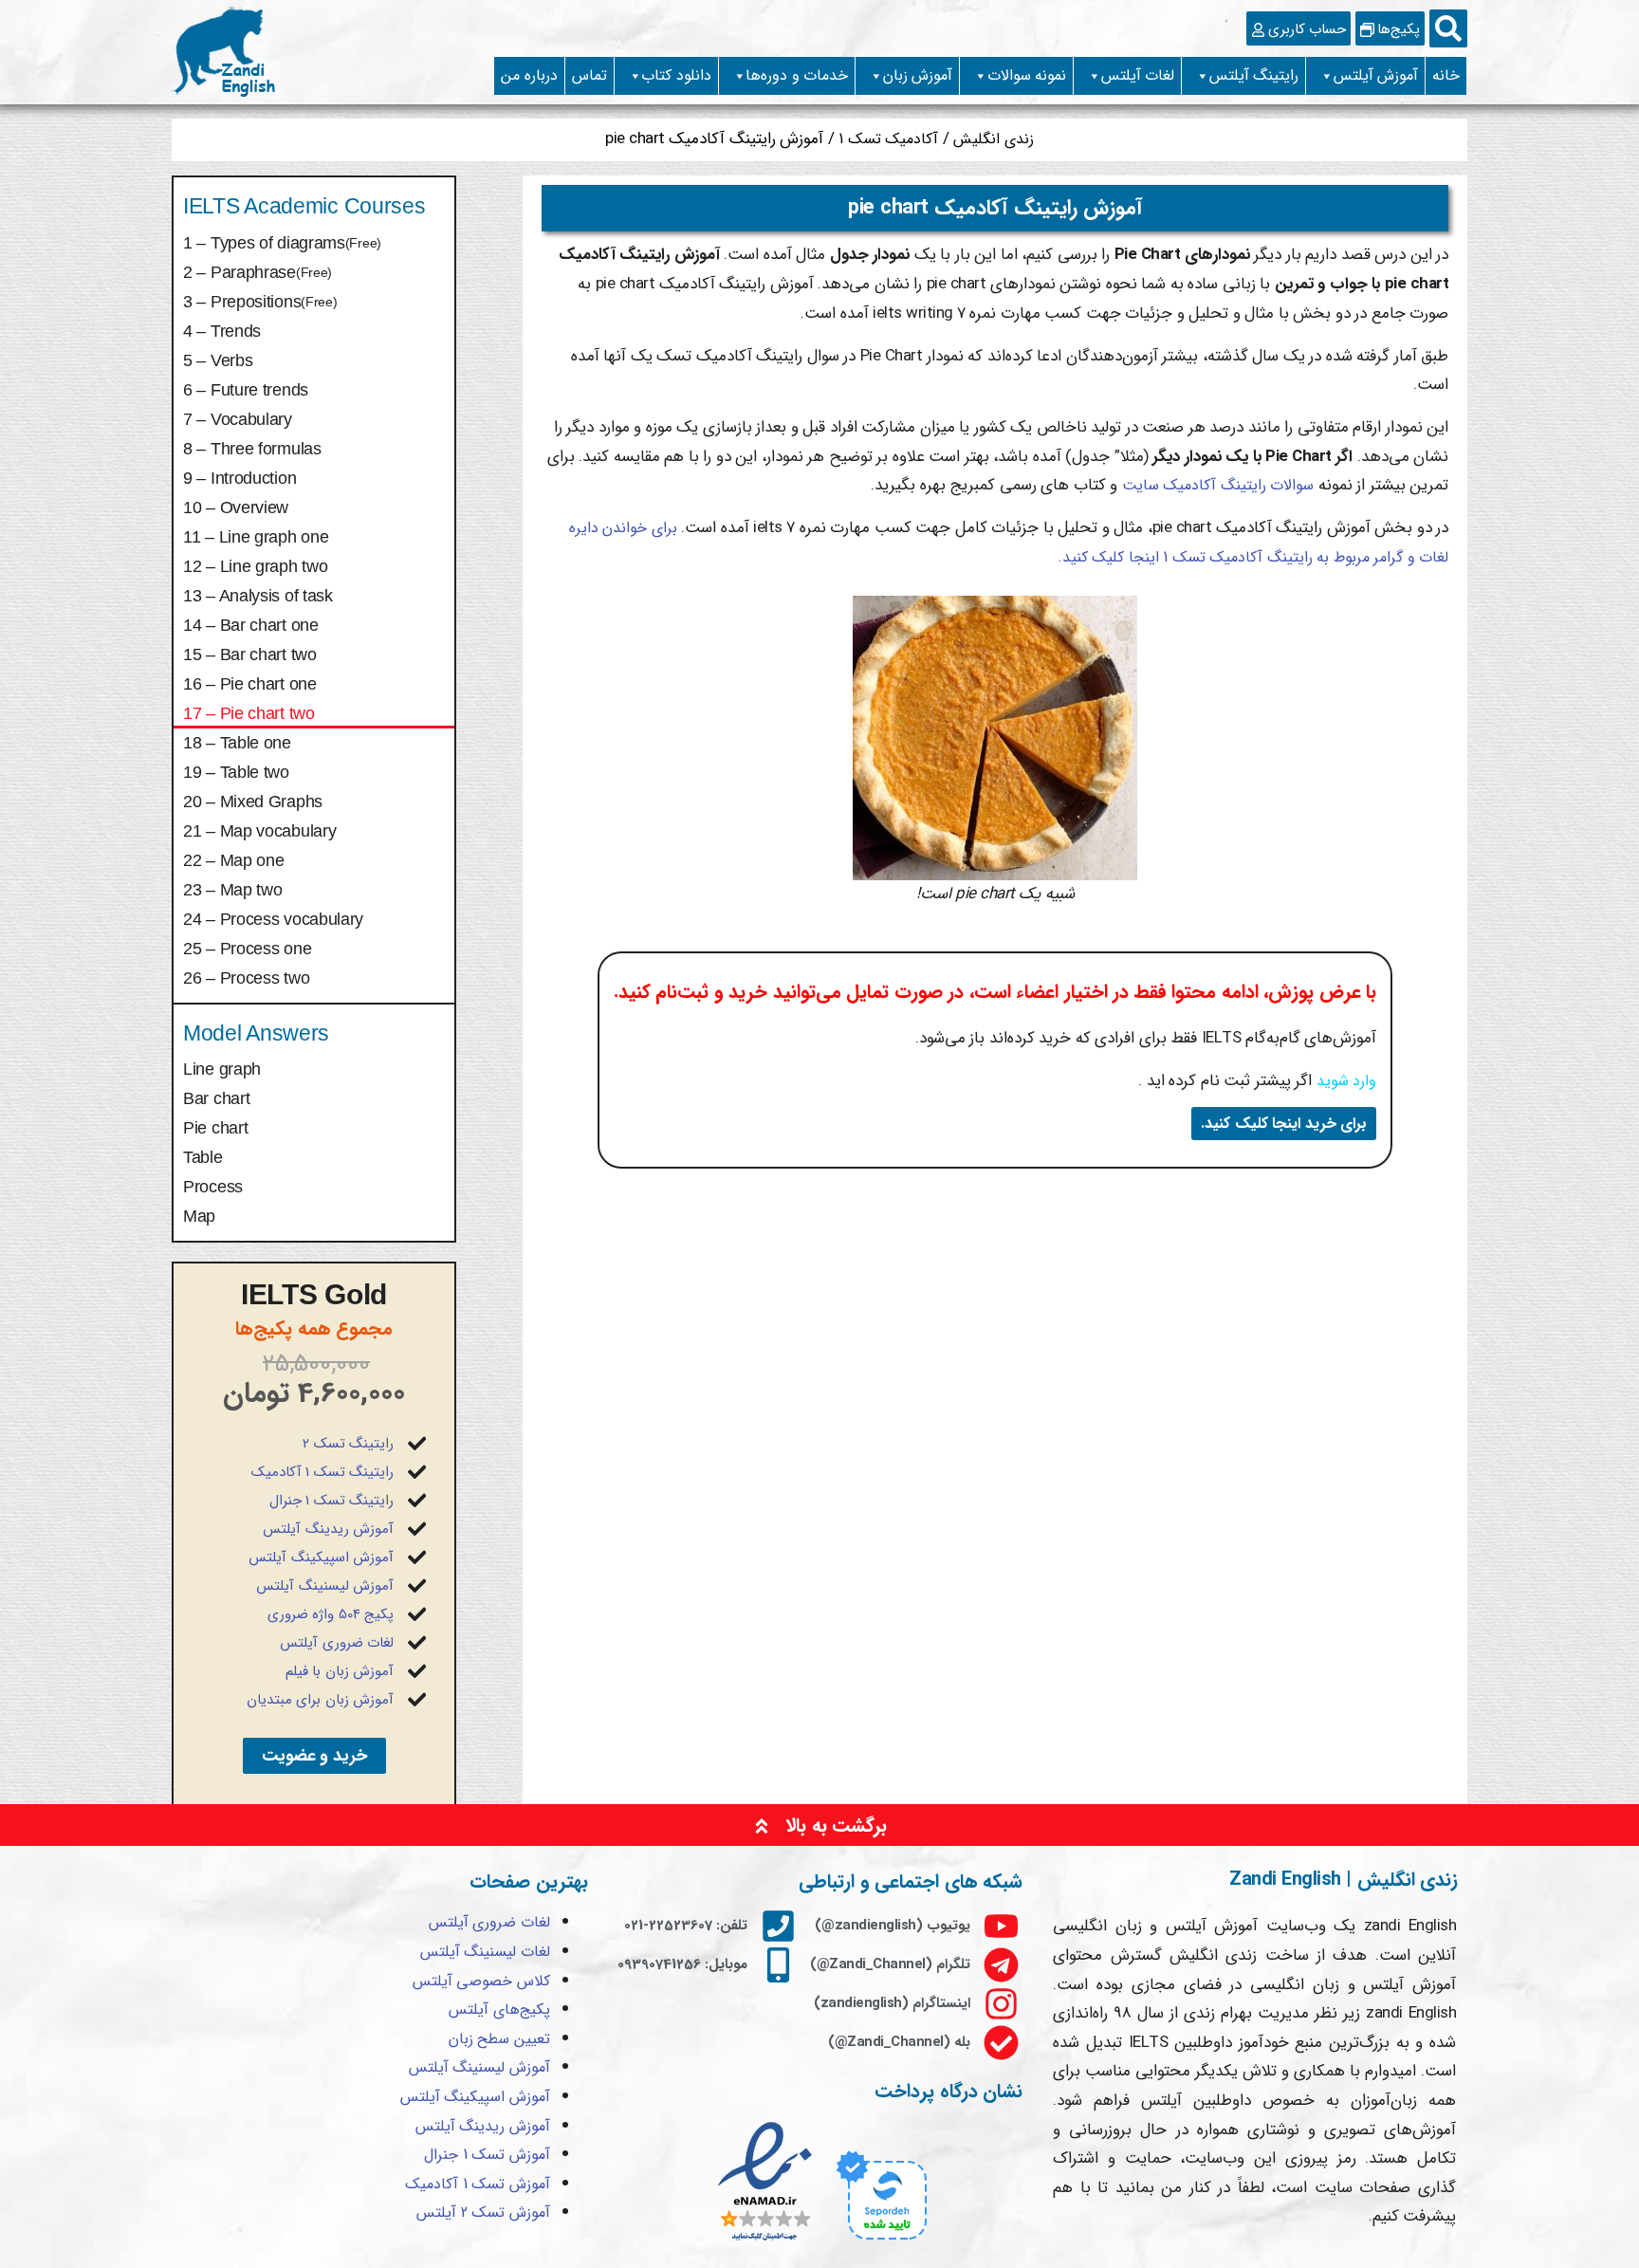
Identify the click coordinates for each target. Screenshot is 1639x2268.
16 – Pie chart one (250, 684)
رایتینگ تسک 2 (348, 1444)
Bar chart (216, 1098)
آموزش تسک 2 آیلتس (483, 2213)
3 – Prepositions (260, 302)
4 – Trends (222, 331)
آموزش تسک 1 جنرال (487, 2155)
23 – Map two (232, 890)
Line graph (222, 1069)
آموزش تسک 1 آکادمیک (478, 2184)
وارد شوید (1347, 1081)
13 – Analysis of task (258, 596)
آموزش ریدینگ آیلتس (328, 1529)
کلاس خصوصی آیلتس (481, 1981)
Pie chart (215, 1128)
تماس (589, 75)
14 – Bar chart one (251, 625)
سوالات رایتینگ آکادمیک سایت (1215, 485)
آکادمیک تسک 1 (888, 139)
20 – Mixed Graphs (253, 802)
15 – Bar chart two (250, 655)
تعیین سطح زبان (499, 2039)
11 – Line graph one (256, 537)
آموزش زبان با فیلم (340, 1671)
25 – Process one (247, 949)
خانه (1446, 75)
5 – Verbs (218, 360)
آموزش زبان (918, 75)
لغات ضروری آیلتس (337, 1643)
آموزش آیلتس (1376, 75)
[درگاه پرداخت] (879, 2243)
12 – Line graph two (255, 566)
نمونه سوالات (1027, 75)
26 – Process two (246, 978)
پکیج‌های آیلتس (499, 2010)
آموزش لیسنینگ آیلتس (325, 1586)
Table (203, 1157)
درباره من (529, 75)
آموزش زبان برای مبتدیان (321, 1700)
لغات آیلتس (1138, 75)
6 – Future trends (246, 390)
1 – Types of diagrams (282, 243)
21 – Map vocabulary (259, 831)
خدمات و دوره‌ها (797, 75)
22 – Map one (233, 860)
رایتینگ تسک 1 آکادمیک (323, 1472)
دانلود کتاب (676, 75)
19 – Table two (236, 772)
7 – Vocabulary (238, 419)
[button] (1448, 28)
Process (213, 1187)
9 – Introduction (239, 478)
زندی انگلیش (994, 139)
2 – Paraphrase (258, 272)
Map (199, 1216)
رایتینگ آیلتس (1254, 75)
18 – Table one (237, 743)
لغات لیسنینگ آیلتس (485, 1952)
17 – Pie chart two (249, 713)
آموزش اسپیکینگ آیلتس (321, 1558)
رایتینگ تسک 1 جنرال (332, 1501)
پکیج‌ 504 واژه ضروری (331, 1614)
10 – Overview (236, 507)
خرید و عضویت (314, 1756)
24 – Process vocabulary (273, 919)
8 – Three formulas (252, 449)
